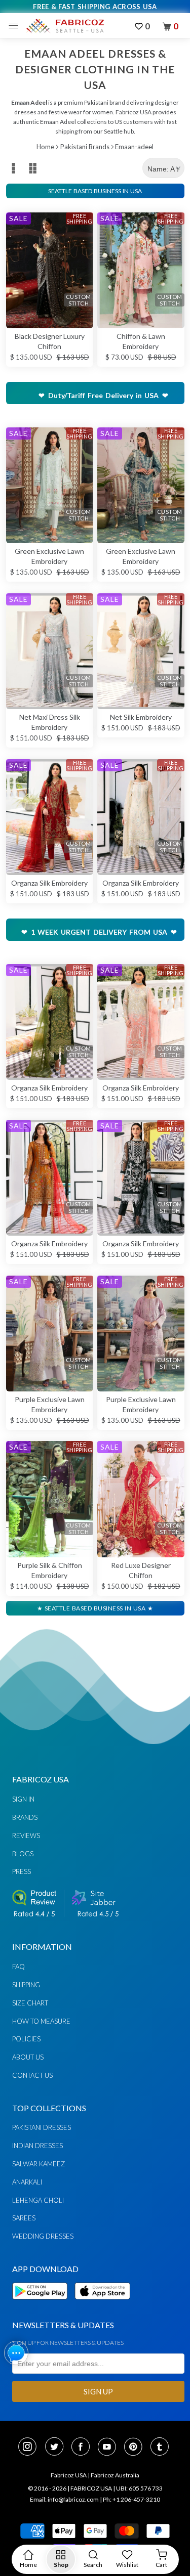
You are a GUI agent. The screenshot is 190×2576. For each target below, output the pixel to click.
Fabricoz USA (69, 2475)
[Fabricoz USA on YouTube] (110, 2448)
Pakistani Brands (85, 147)
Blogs (23, 1854)
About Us (28, 2057)
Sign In (23, 1799)
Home (45, 147)
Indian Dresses (37, 2146)
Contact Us (32, 2075)
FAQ (18, 1967)
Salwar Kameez (39, 2164)
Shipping (26, 1985)
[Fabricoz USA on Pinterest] (136, 2448)
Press (22, 1871)
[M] (16, 26)
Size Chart (30, 2003)
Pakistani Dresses (42, 2127)
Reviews (26, 1836)
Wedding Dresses (43, 2236)
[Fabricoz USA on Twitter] (57, 2448)
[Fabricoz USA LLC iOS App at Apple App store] (102, 2305)
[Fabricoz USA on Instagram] (30, 2448)
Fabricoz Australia (115, 2475)
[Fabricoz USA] (65, 26)
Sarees (24, 2218)
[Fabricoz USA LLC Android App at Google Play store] (43, 2305)
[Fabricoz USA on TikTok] (161, 2448)
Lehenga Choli (38, 2200)
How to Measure (41, 2021)
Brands (25, 1817)
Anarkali (27, 2182)
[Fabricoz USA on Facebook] (84, 2448)
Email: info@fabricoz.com (64, 2499)
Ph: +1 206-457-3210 (131, 2499)
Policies (26, 2039)
